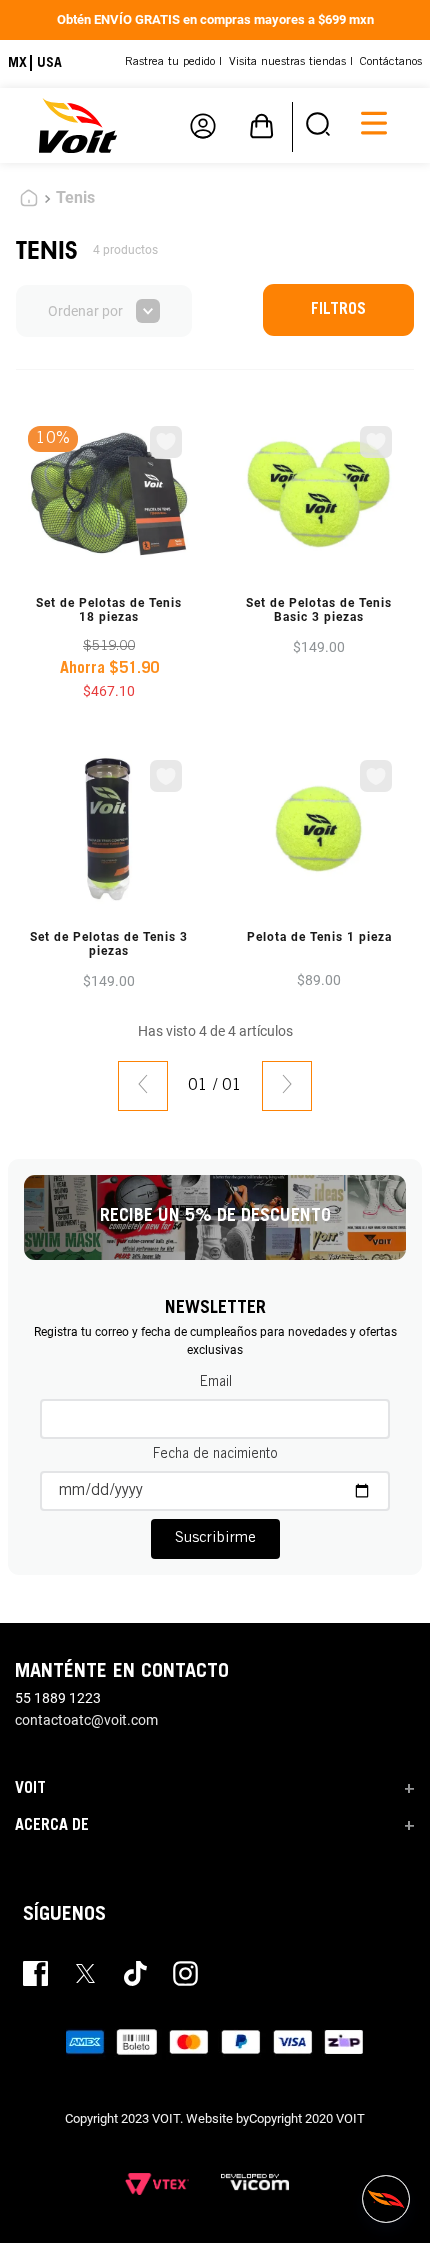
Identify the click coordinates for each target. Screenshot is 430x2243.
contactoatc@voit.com (86, 1720)
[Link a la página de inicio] (29, 201)
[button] (318, 125)
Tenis (75, 197)
